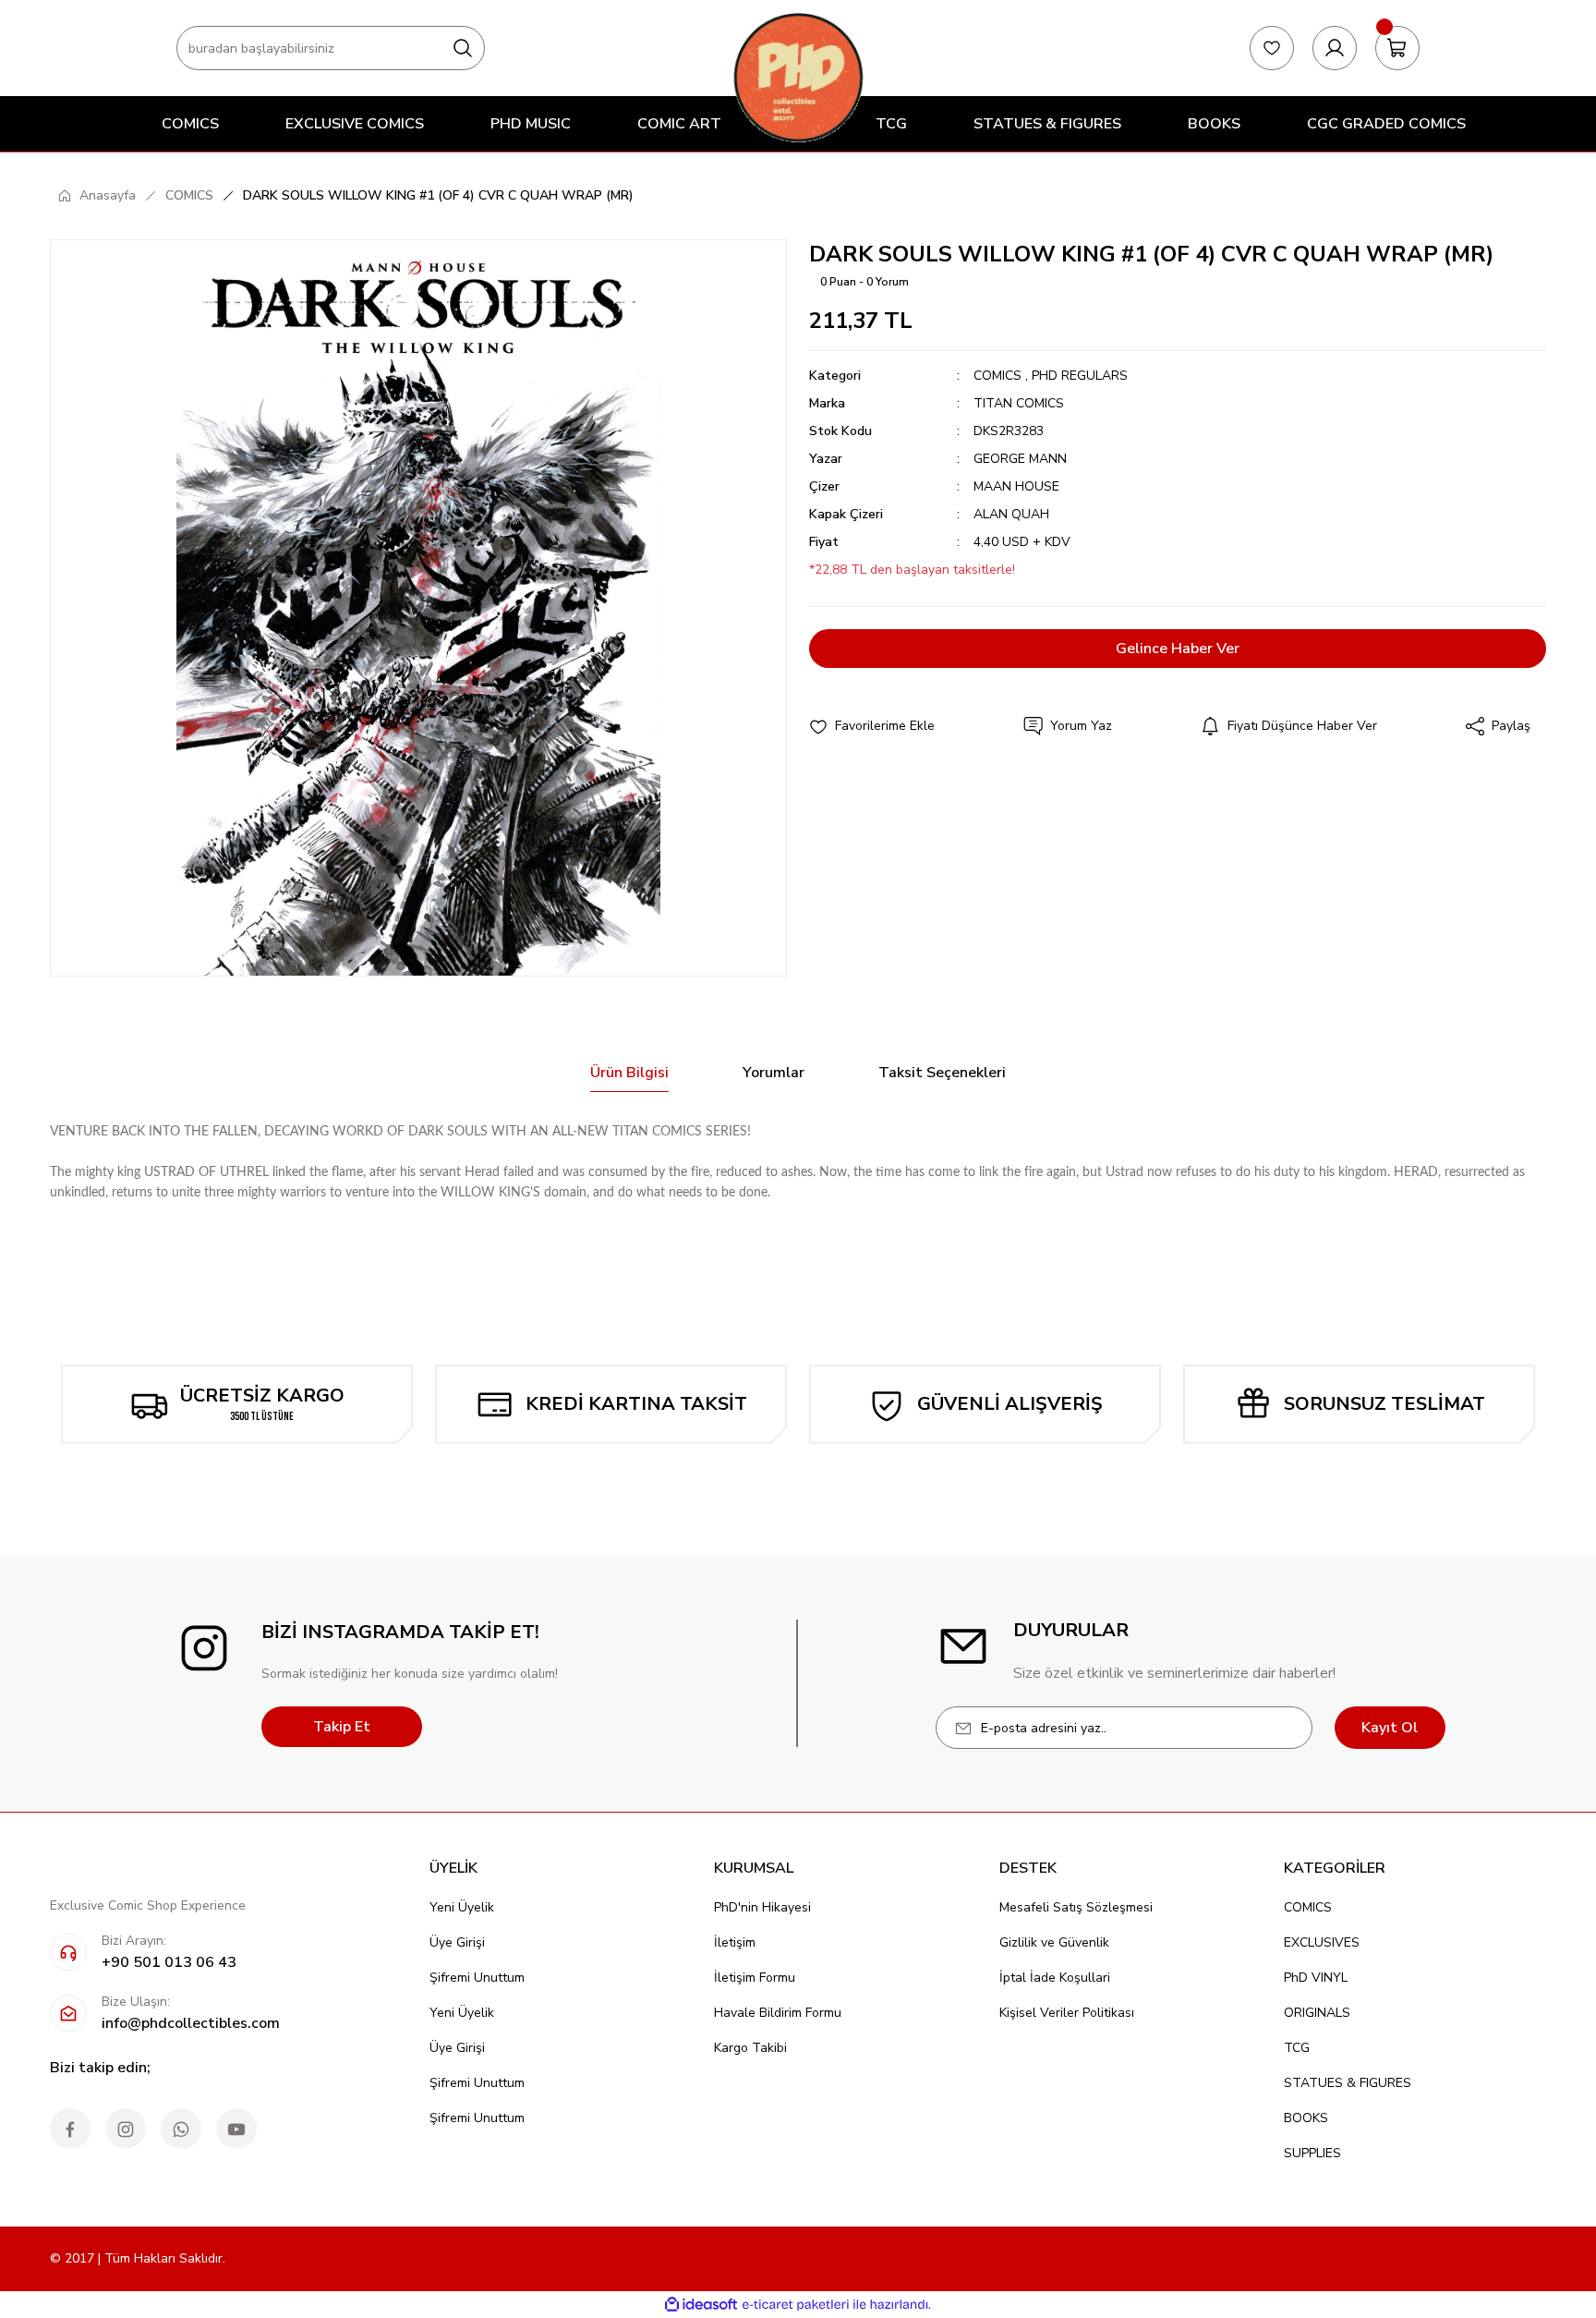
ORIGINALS (1317, 2013)
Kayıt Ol (1390, 1728)
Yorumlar (774, 1073)
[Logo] (798, 77)
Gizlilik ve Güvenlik (1054, 1942)
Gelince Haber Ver (1178, 649)
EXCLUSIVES (1322, 1942)
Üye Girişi (457, 1942)
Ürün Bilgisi (629, 1073)
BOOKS (1306, 2118)
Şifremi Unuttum (477, 1978)
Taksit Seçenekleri (942, 1073)
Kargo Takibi (750, 2048)
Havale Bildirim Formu (778, 2013)
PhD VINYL (1316, 1978)
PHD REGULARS (1080, 376)
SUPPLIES (1312, 2153)
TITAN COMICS (1019, 403)
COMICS (997, 376)
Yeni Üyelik (462, 1907)
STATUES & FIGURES (1348, 2083)
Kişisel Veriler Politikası (1067, 2013)
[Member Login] (1335, 48)
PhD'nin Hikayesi (762, 1907)
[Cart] (1397, 48)
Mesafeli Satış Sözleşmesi (1076, 1907)
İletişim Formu (755, 1978)
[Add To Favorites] (872, 726)
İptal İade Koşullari (1055, 1978)
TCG (1297, 2048)
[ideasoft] (701, 2305)
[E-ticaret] (796, 2305)
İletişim (735, 1942)
